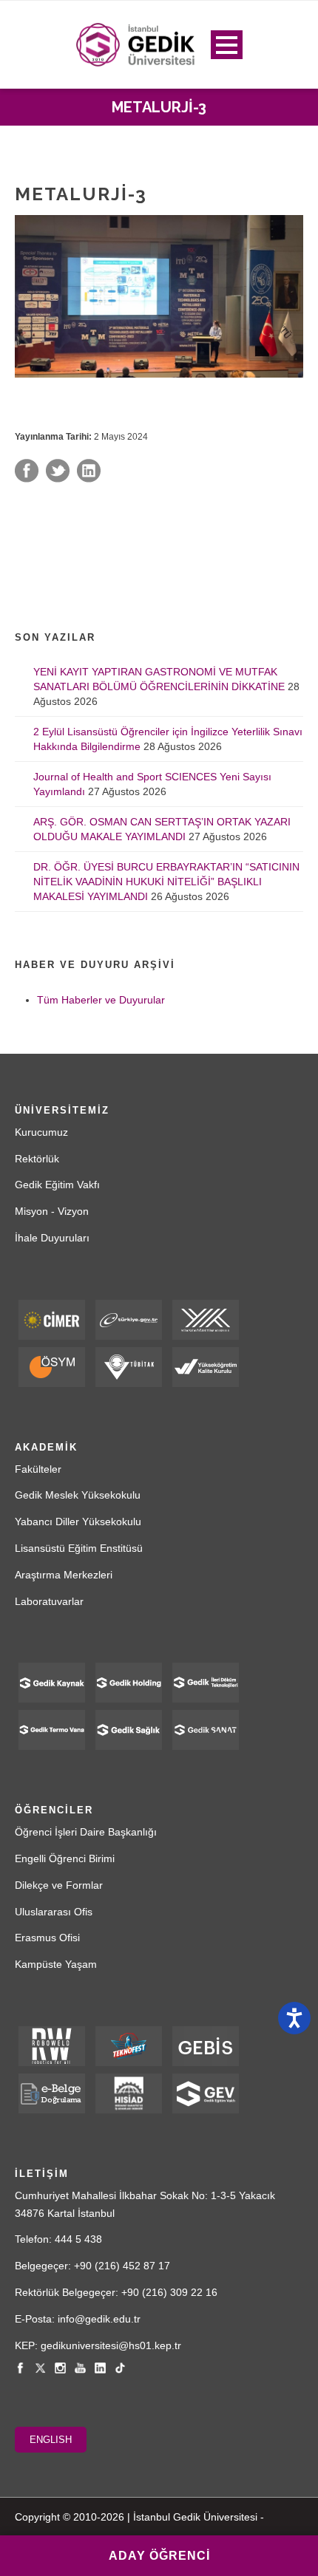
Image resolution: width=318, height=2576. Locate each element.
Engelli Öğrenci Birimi (65, 1858)
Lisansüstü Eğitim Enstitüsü (79, 1548)
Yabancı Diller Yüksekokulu (78, 1522)
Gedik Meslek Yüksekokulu (78, 1495)
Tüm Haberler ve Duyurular (101, 1000)
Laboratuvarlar (49, 1601)
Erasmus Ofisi (47, 1938)
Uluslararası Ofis (54, 1912)
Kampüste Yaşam (56, 1964)
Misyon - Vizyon (52, 1211)
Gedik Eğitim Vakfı (57, 1185)
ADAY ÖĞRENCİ (159, 2556)
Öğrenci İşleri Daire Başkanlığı (86, 1832)
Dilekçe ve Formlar (59, 1885)
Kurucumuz (41, 1132)
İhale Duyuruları (52, 1238)
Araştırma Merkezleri (64, 1575)
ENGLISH (51, 2440)
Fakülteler (38, 1469)
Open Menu (227, 45)
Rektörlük (37, 1159)
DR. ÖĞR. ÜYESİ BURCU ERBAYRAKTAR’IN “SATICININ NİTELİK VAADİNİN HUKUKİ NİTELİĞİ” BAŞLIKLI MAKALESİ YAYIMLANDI (166, 882)
